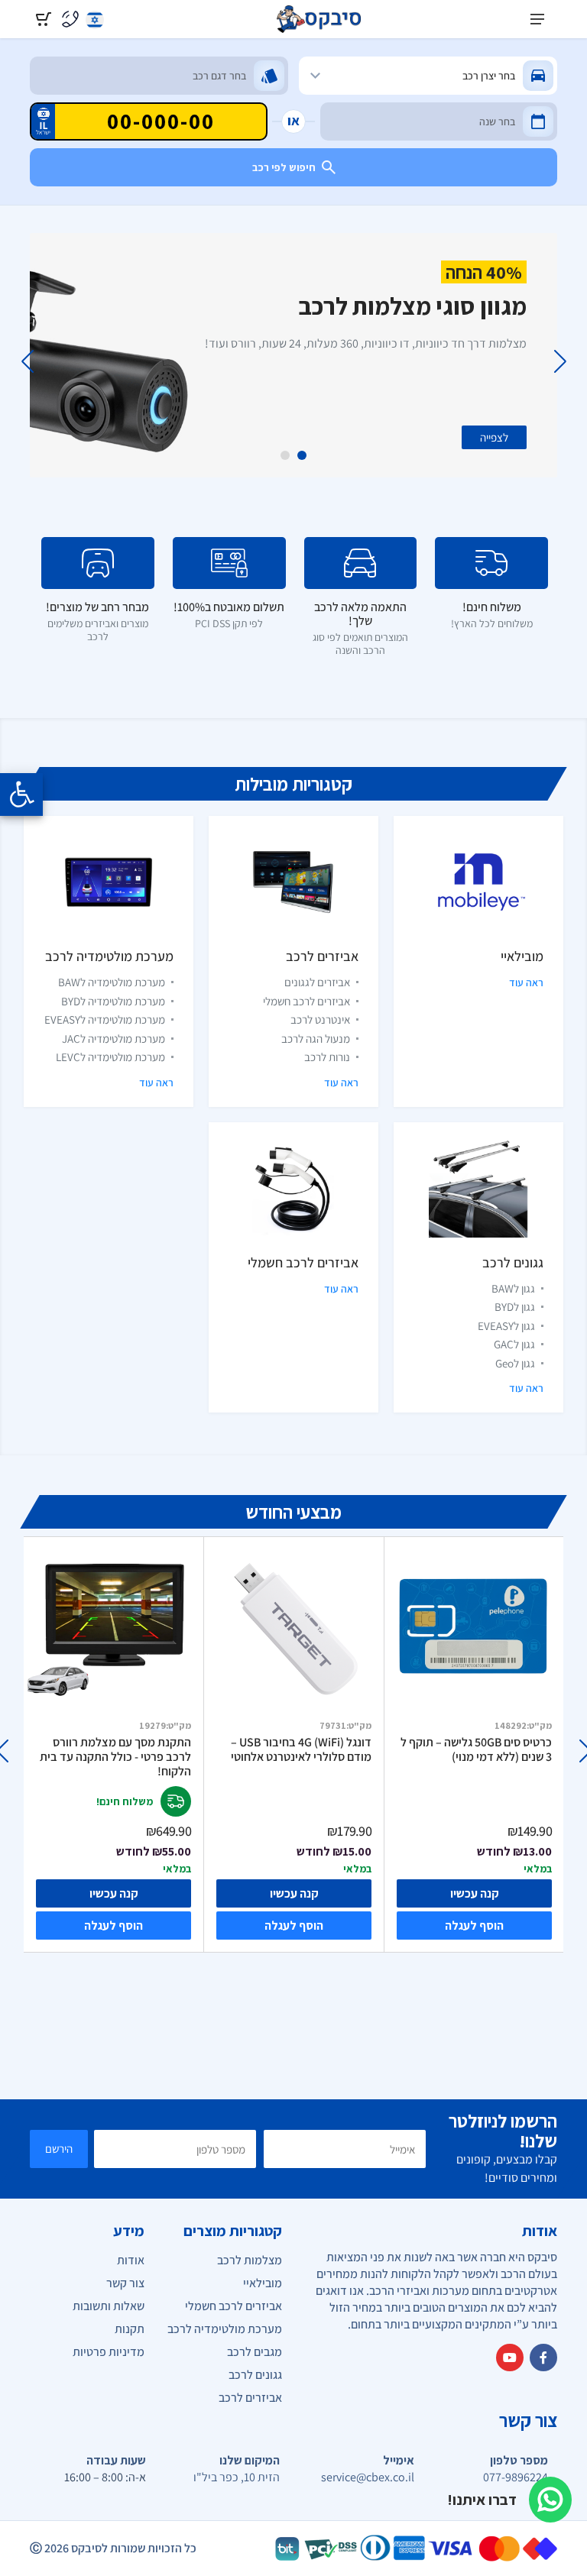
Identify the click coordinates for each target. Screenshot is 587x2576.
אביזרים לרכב (322, 956)
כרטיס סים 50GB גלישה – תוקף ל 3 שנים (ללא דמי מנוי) (476, 1750)
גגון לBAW (513, 1288)
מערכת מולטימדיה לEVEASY (105, 1019)
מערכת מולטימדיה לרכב (109, 956)
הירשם (59, 2149)
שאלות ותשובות (109, 2306)
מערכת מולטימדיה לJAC (114, 1039)
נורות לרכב (327, 1057)
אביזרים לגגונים (317, 982)
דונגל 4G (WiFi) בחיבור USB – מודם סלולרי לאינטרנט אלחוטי (301, 1750)
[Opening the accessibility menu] (21, 794)
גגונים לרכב (513, 1262)
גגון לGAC (514, 1344)
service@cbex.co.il (368, 2477)
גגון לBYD (515, 1307)
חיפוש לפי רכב (284, 167)
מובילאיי (522, 956)
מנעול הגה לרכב (316, 1039)
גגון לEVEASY (506, 1326)
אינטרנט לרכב (320, 1019)
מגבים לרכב (255, 2352)
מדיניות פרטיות (109, 2352)
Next (27, 361)
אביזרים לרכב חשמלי (306, 1001)
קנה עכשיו (114, 1893)
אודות (131, 2260)
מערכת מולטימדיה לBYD (113, 1001)
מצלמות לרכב (250, 2260)
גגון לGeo (515, 1363)
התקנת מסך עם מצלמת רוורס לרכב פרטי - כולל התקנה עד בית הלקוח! (115, 1757)
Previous (560, 361)
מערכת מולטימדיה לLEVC (110, 1057)
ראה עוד (526, 982)
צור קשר (125, 2283)
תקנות (130, 2329)
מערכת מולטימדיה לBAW (112, 982)
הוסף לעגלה (114, 1926)
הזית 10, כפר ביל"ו (237, 2477)
